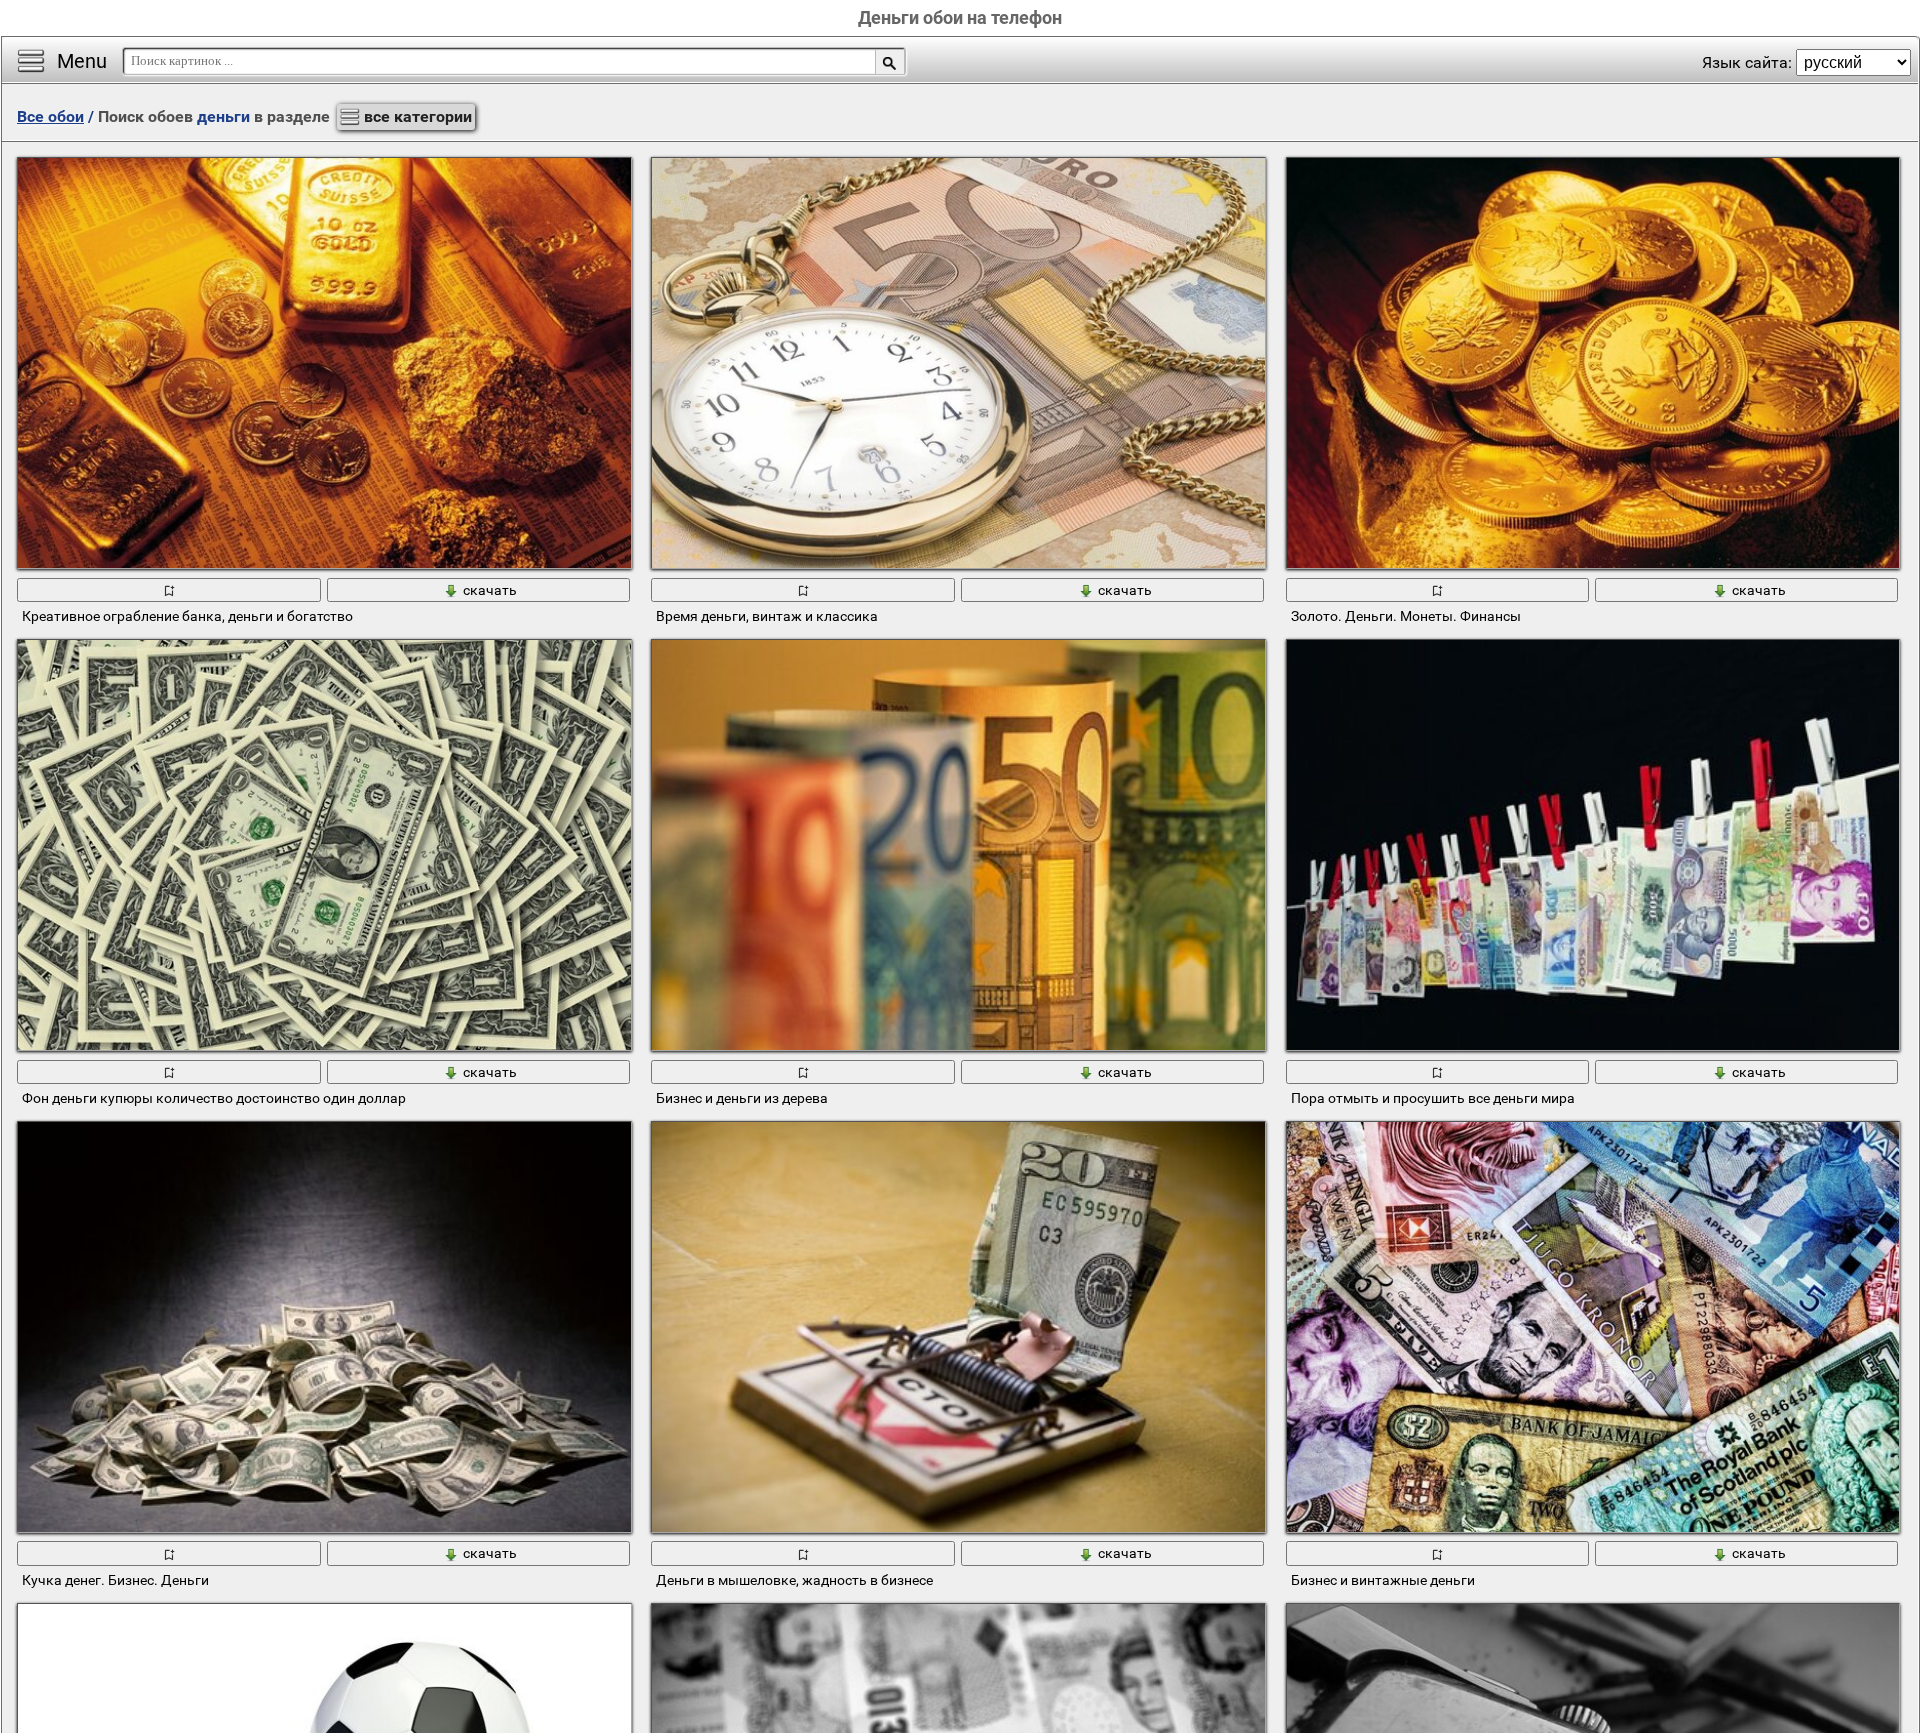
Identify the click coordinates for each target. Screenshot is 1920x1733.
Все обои (50, 116)
